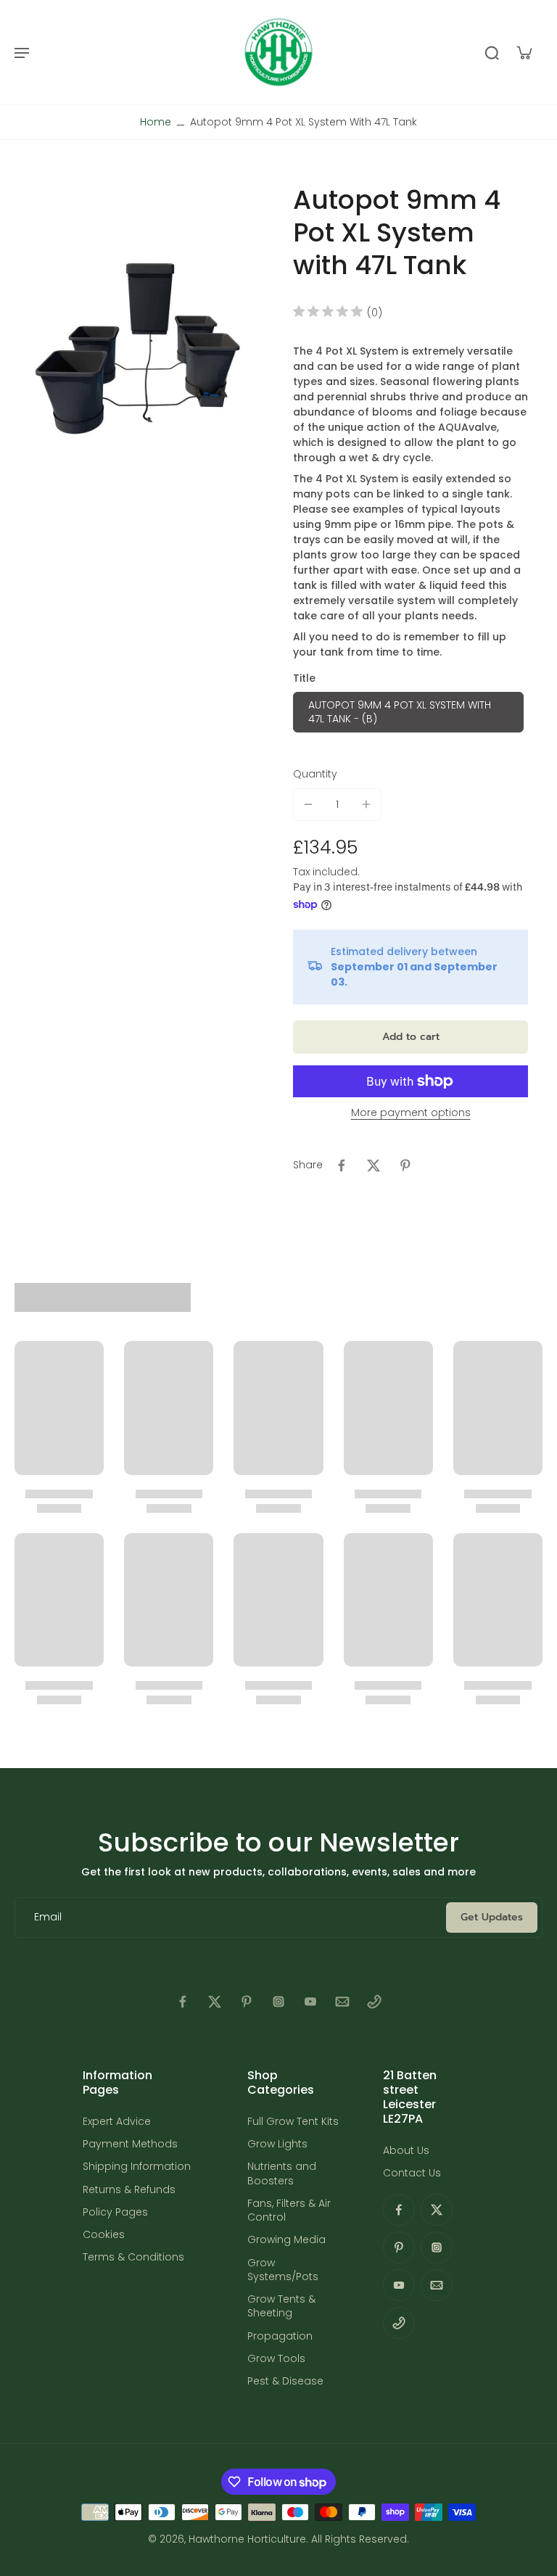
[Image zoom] (139, 350)
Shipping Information (137, 2167)
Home (156, 122)
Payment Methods (130, 2144)
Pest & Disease (285, 2381)
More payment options (411, 1114)
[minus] (308, 804)
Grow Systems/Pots (283, 2270)
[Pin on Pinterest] (405, 1165)
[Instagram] (278, 2002)
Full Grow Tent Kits (293, 2122)
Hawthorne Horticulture (247, 2539)
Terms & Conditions (133, 2257)
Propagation (280, 2336)
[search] (492, 52)
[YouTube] (310, 2002)
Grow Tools (276, 2359)
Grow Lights (277, 2144)
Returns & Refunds (129, 2190)
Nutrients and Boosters (282, 2173)
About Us (406, 2151)
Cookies (104, 2235)
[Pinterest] (247, 2002)
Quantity (315, 774)
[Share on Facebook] (342, 1165)
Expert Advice (117, 2122)
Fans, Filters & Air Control (289, 2210)
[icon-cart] (524, 52)
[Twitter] (215, 2002)
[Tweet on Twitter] (374, 1165)
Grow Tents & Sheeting (281, 2306)
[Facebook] (183, 2002)
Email (48, 1917)
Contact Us (412, 2173)
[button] (410, 1037)
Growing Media (286, 2240)
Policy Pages (115, 2212)
